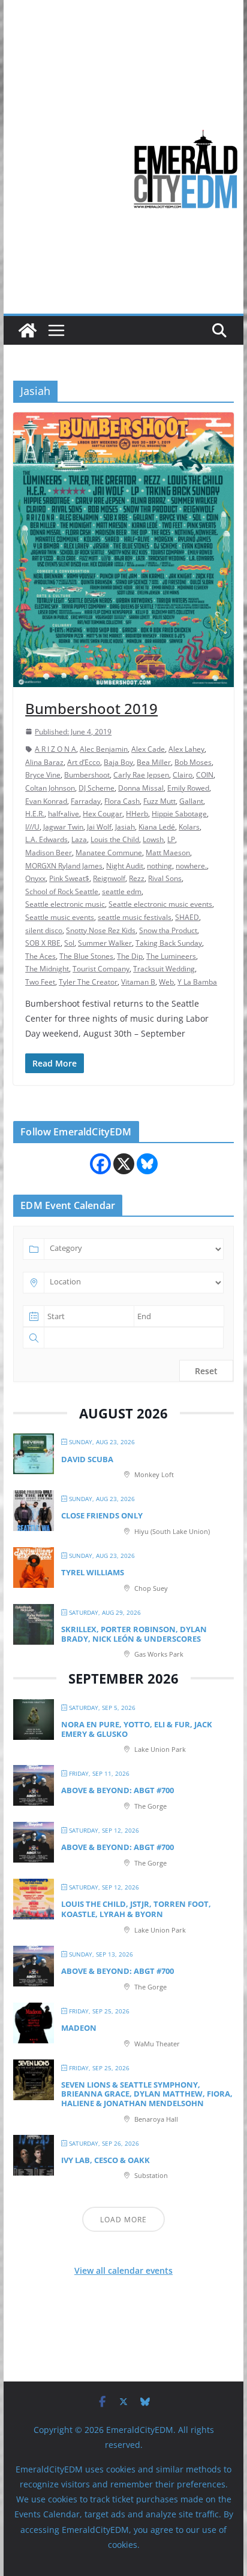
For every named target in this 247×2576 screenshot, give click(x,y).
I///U (32, 827)
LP (171, 839)
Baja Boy (118, 762)
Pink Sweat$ (69, 878)
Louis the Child (115, 839)
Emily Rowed (188, 788)
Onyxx (35, 878)
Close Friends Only (102, 1515)
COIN (205, 775)
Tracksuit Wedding (164, 969)
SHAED (187, 917)
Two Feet (40, 982)
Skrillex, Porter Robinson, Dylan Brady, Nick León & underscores (134, 1634)
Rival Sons (165, 878)
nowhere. (191, 866)
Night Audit (125, 866)
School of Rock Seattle (62, 891)
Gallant (191, 801)
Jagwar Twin (63, 827)
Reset (206, 1371)
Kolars (189, 827)
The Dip (130, 956)
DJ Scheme (97, 788)
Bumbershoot (87, 775)
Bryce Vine (43, 775)
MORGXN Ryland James (64, 866)
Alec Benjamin (104, 749)
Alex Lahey (186, 749)
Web (166, 982)
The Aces (40, 956)
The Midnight (47, 969)
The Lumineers (171, 956)
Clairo (183, 775)
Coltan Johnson (50, 788)
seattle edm (122, 891)
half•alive (64, 814)
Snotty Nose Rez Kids (101, 930)
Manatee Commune (109, 853)
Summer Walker (105, 943)
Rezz (137, 878)
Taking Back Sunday (169, 943)
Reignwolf (109, 878)
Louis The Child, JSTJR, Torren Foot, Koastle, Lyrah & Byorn (136, 1909)
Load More (123, 2220)
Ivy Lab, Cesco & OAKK (106, 2160)
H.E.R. (35, 814)
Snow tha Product (168, 930)
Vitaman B (138, 982)
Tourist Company (101, 969)
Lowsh (153, 839)
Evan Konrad (46, 801)
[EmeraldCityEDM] (28, 330)
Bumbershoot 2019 (91, 708)
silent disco (44, 930)
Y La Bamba (197, 982)
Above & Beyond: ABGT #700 (118, 1790)
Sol (69, 943)
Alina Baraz (44, 762)
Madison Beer (49, 853)
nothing (159, 866)
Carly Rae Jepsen (141, 775)
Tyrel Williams (93, 1572)
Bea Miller (154, 762)
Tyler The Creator (88, 982)
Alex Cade (148, 749)
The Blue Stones (86, 956)
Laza (79, 839)
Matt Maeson (168, 853)
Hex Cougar (103, 814)
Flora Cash (122, 801)
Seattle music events (60, 917)
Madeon (79, 2028)
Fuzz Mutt (159, 801)
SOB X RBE (43, 943)
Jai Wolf (99, 827)
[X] (124, 1164)
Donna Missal (141, 788)
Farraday (86, 801)
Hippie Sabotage (179, 814)
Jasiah (125, 827)
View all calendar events (123, 2270)
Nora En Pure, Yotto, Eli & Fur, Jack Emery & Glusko (137, 1729)
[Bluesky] (147, 1164)
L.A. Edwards (46, 839)
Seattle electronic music (65, 904)
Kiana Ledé (157, 827)
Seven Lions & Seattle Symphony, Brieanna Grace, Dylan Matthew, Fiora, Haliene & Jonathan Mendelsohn (147, 2094)
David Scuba (87, 1459)
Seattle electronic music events (160, 904)
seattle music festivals (135, 917)
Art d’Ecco (84, 762)
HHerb (137, 814)
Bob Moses (193, 762)
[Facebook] (100, 1164)
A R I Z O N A (55, 749)
